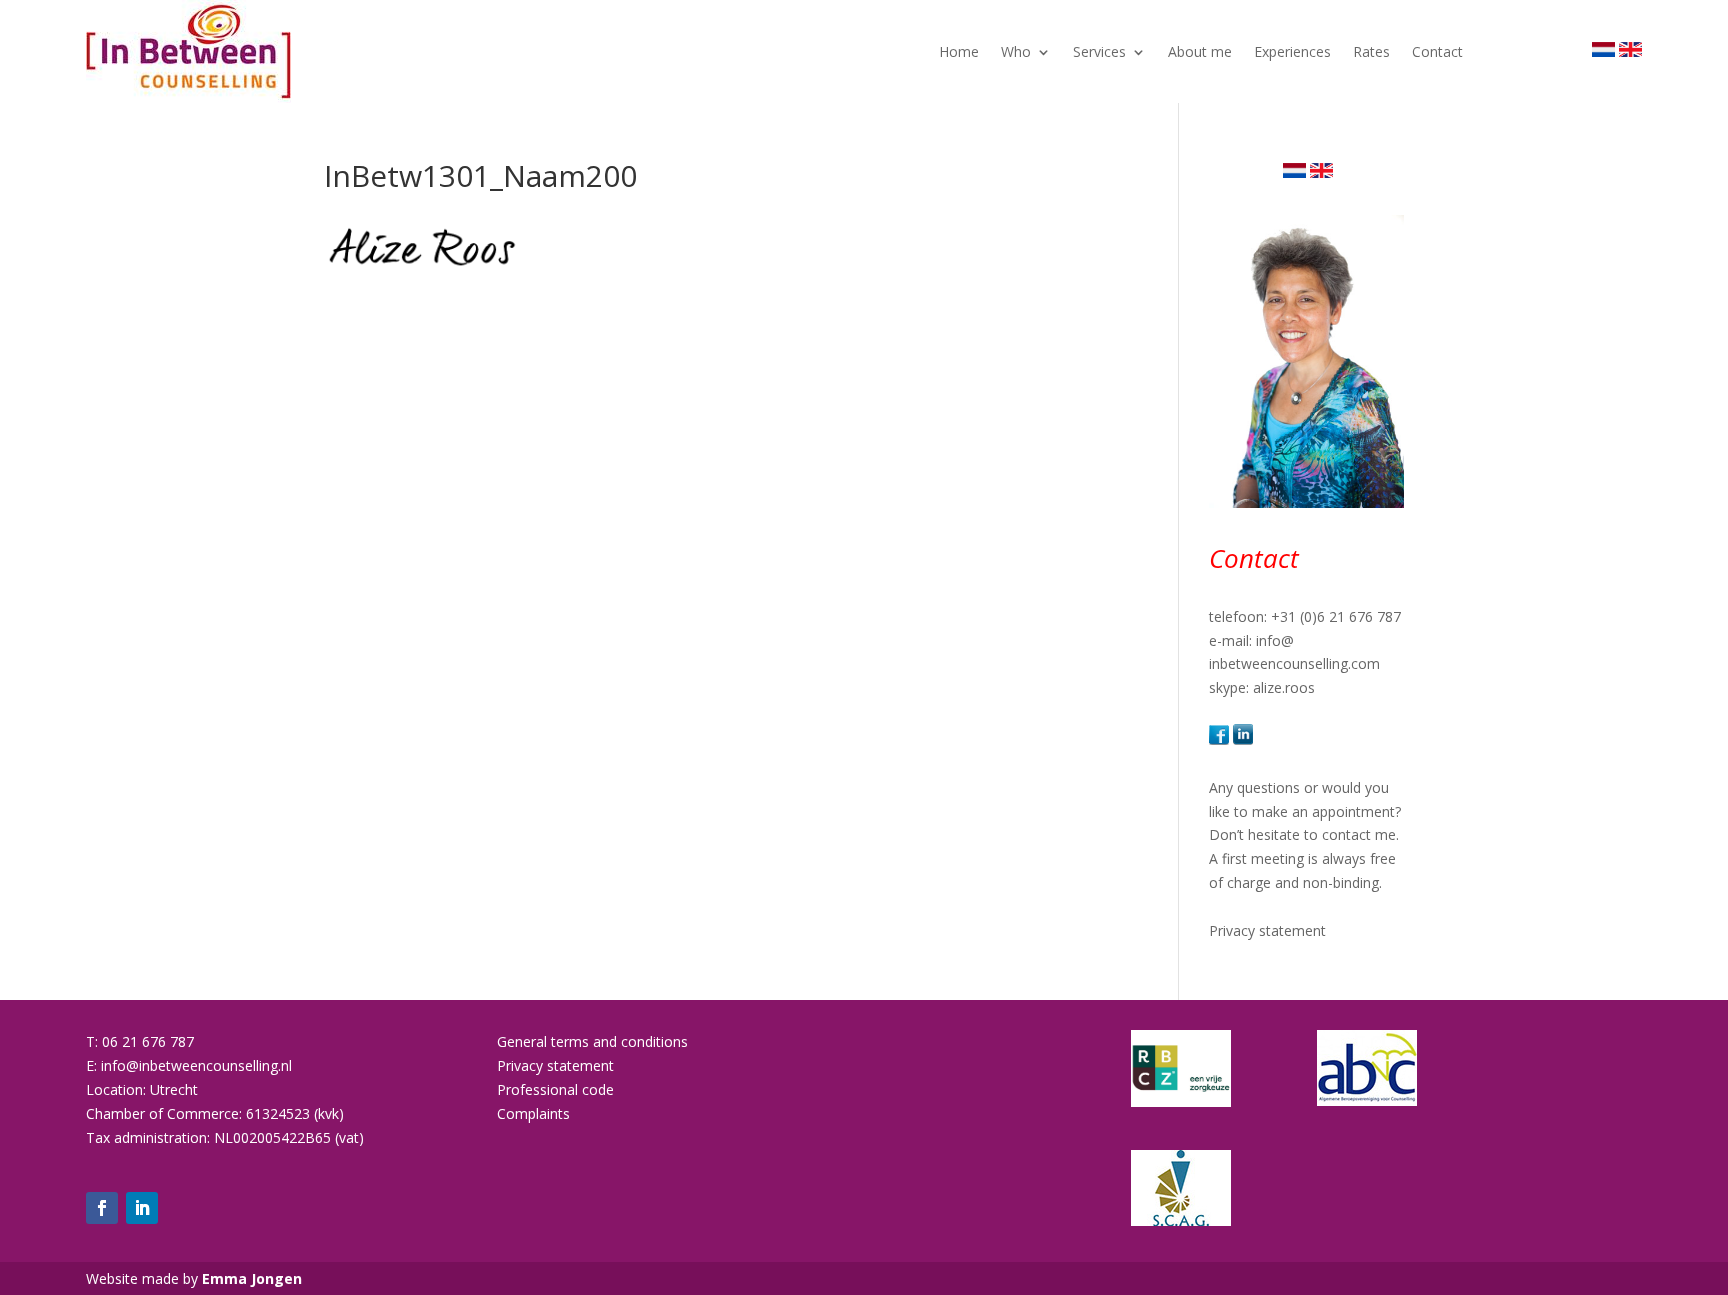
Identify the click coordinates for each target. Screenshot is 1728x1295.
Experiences (1292, 51)
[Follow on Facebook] (102, 1208)
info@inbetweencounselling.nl (196, 1065)
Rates (1371, 51)
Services (1099, 51)
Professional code (555, 1089)
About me (1200, 51)
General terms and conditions (592, 1041)
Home (959, 51)
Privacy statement (1267, 930)
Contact (1437, 51)
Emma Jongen (252, 1278)
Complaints (533, 1113)
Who (1016, 51)
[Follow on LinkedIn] (142, 1208)
